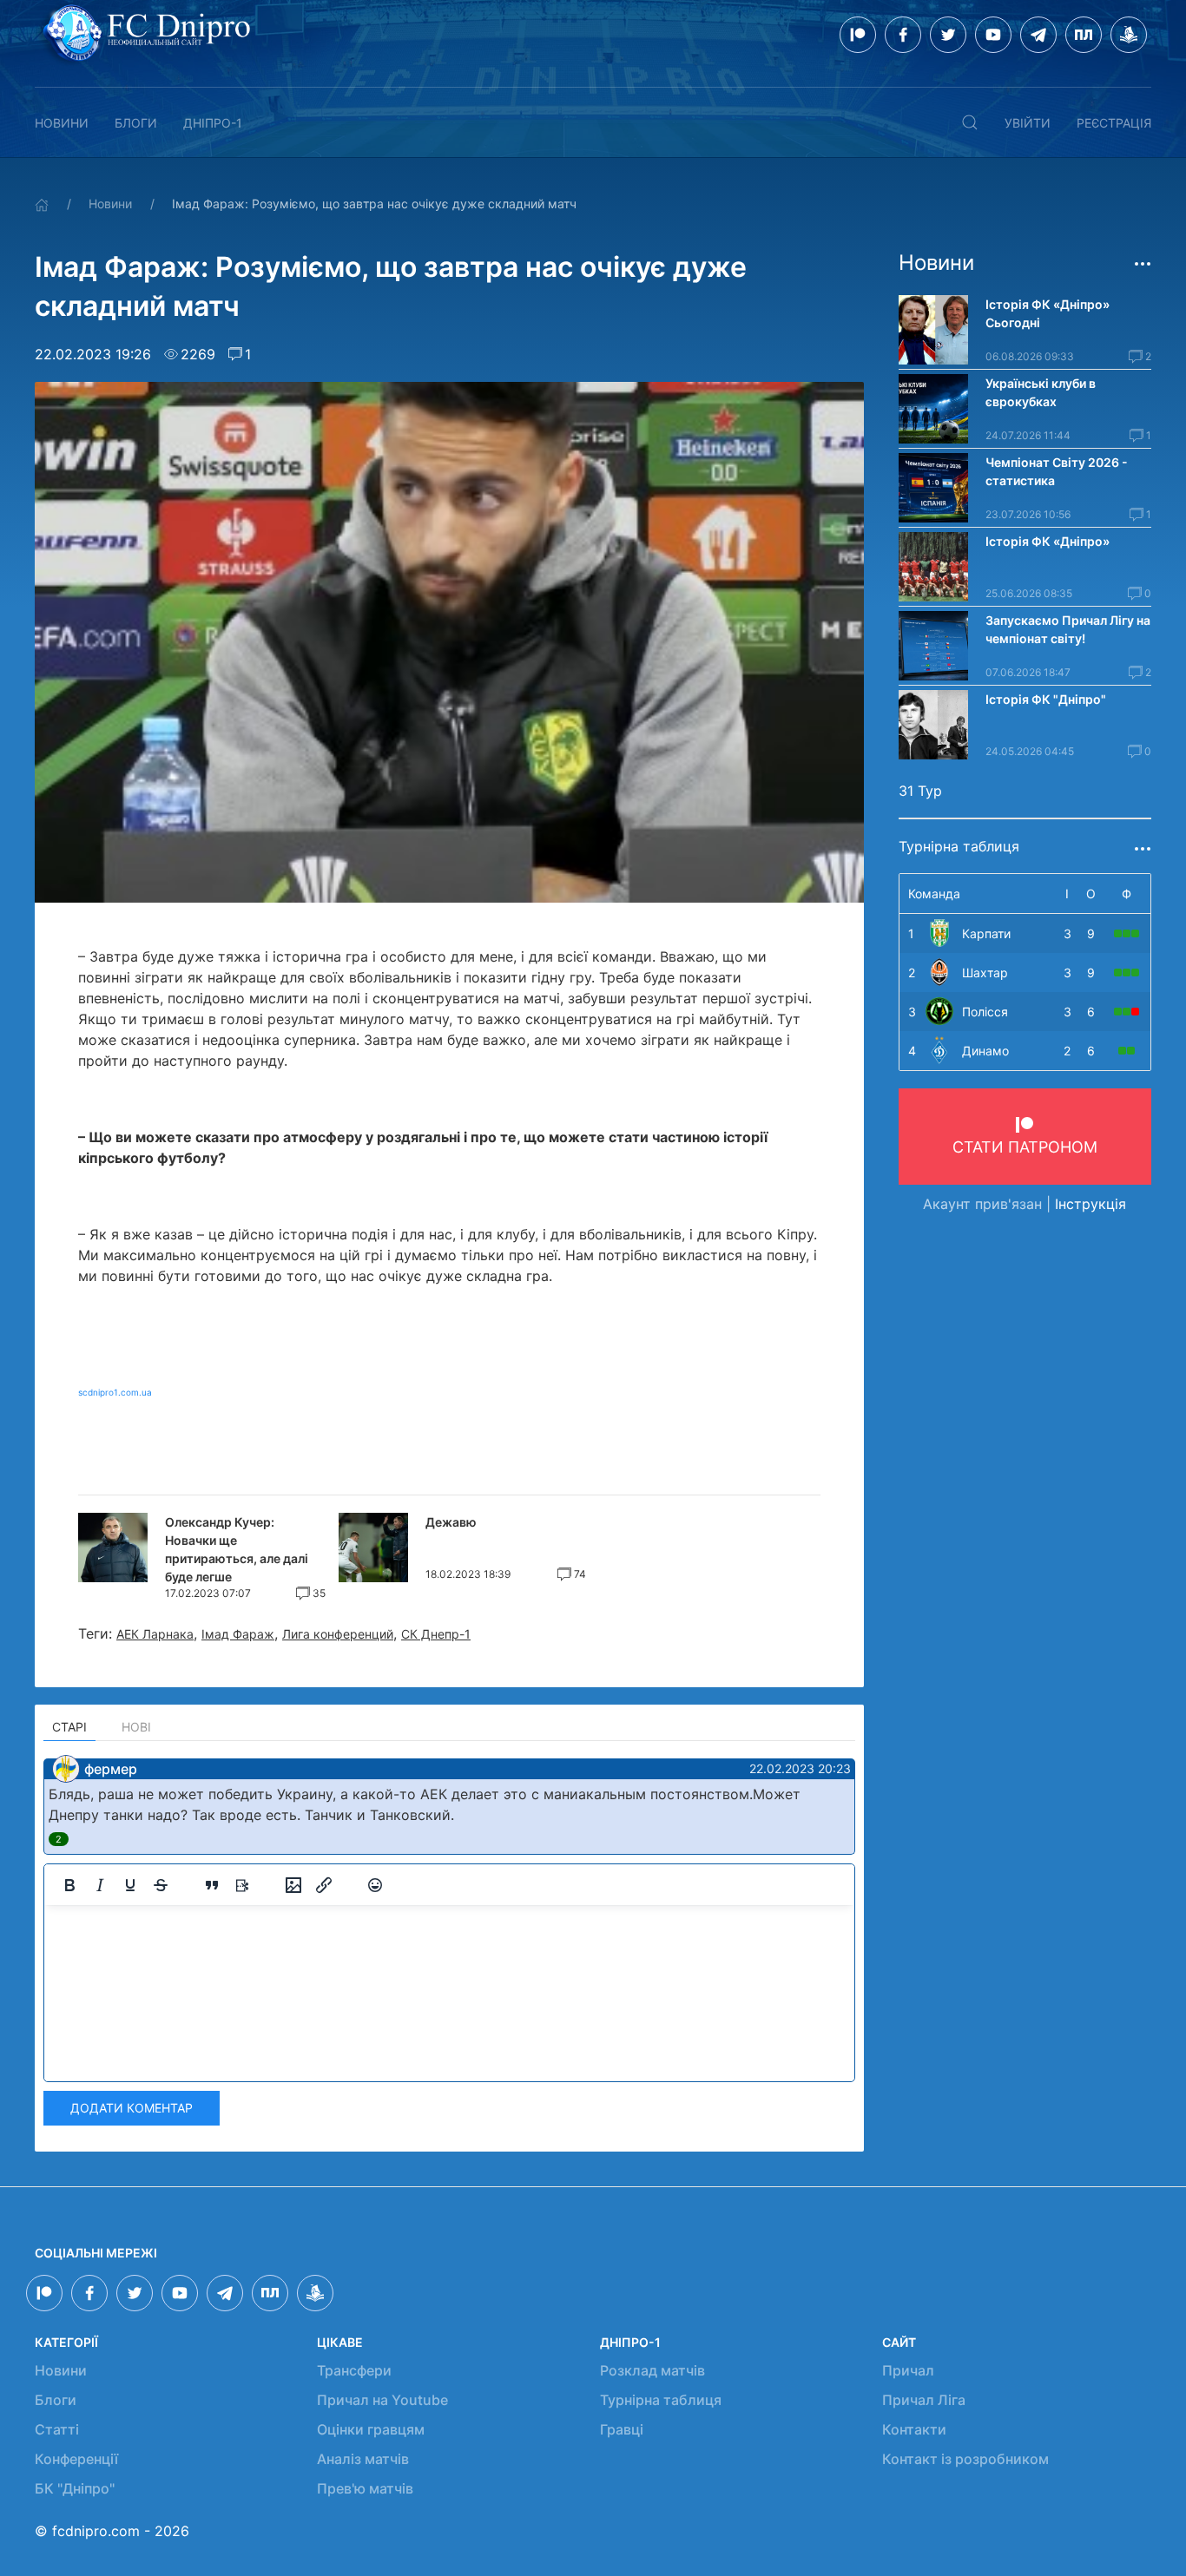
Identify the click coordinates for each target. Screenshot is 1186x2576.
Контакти (914, 2429)
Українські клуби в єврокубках (1041, 392)
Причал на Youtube (382, 2400)
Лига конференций (338, 1634)
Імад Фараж (238, 1634)
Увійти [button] (1028, 123)
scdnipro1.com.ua (115, 1392)
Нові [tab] (136, 1727)
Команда (934, 894)
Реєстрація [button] (1114, 123)
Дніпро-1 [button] (213, 123)
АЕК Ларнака (155, 1634)
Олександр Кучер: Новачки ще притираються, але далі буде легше (237, 1549)
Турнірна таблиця (661, 2400)
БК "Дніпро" (75, 2488)
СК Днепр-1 (436, 1634)
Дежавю (451, 1522)
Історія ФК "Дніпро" (1046, 699)
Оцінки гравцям (371, 2429)
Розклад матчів (652, 2370)
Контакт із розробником (965, 2459)
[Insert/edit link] (324, 1885)
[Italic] (100, 1885)
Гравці (622, 2429)
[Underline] (130, 1885)
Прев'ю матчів (365, 2488)
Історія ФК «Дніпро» (1048, 541)
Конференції (76, 2459)
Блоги (136, 123)
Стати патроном (1025, 1147)
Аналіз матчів (363, 2459)
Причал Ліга (924, 2400)
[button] (970, 122)
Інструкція (1090, 1204)
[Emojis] (375, 1885)
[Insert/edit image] (293, 1885)
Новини (62, 123)
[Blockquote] (212, 1885)
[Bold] (69, 1885)
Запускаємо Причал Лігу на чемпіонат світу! (1068, 629)
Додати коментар (132, 2108)
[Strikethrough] (161, 1885)
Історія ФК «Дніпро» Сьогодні (1049, 313)
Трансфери (354, 2370)
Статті (57, 2429)
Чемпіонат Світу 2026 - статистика (1057, 471)
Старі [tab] (69, 1727)
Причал (908, 2370)
